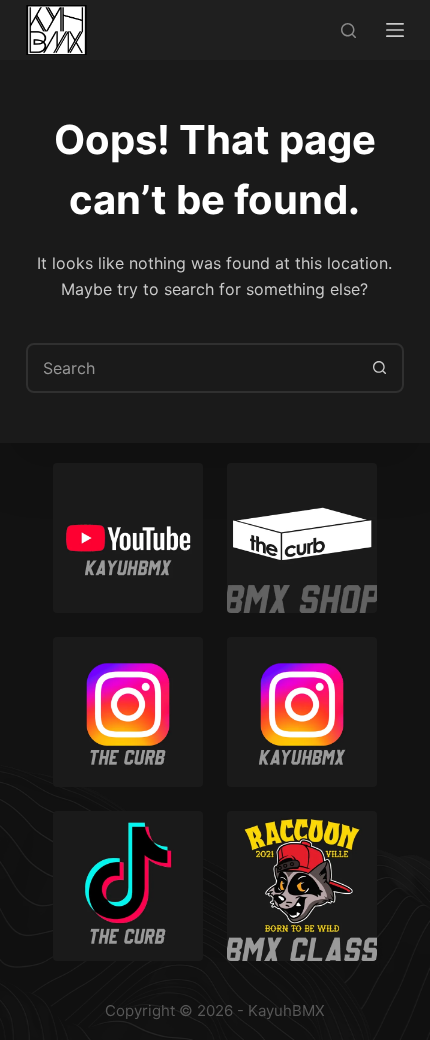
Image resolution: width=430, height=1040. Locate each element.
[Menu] (395, 30)
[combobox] (192, 368)
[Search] (348, 30)
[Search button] (379, 368)
